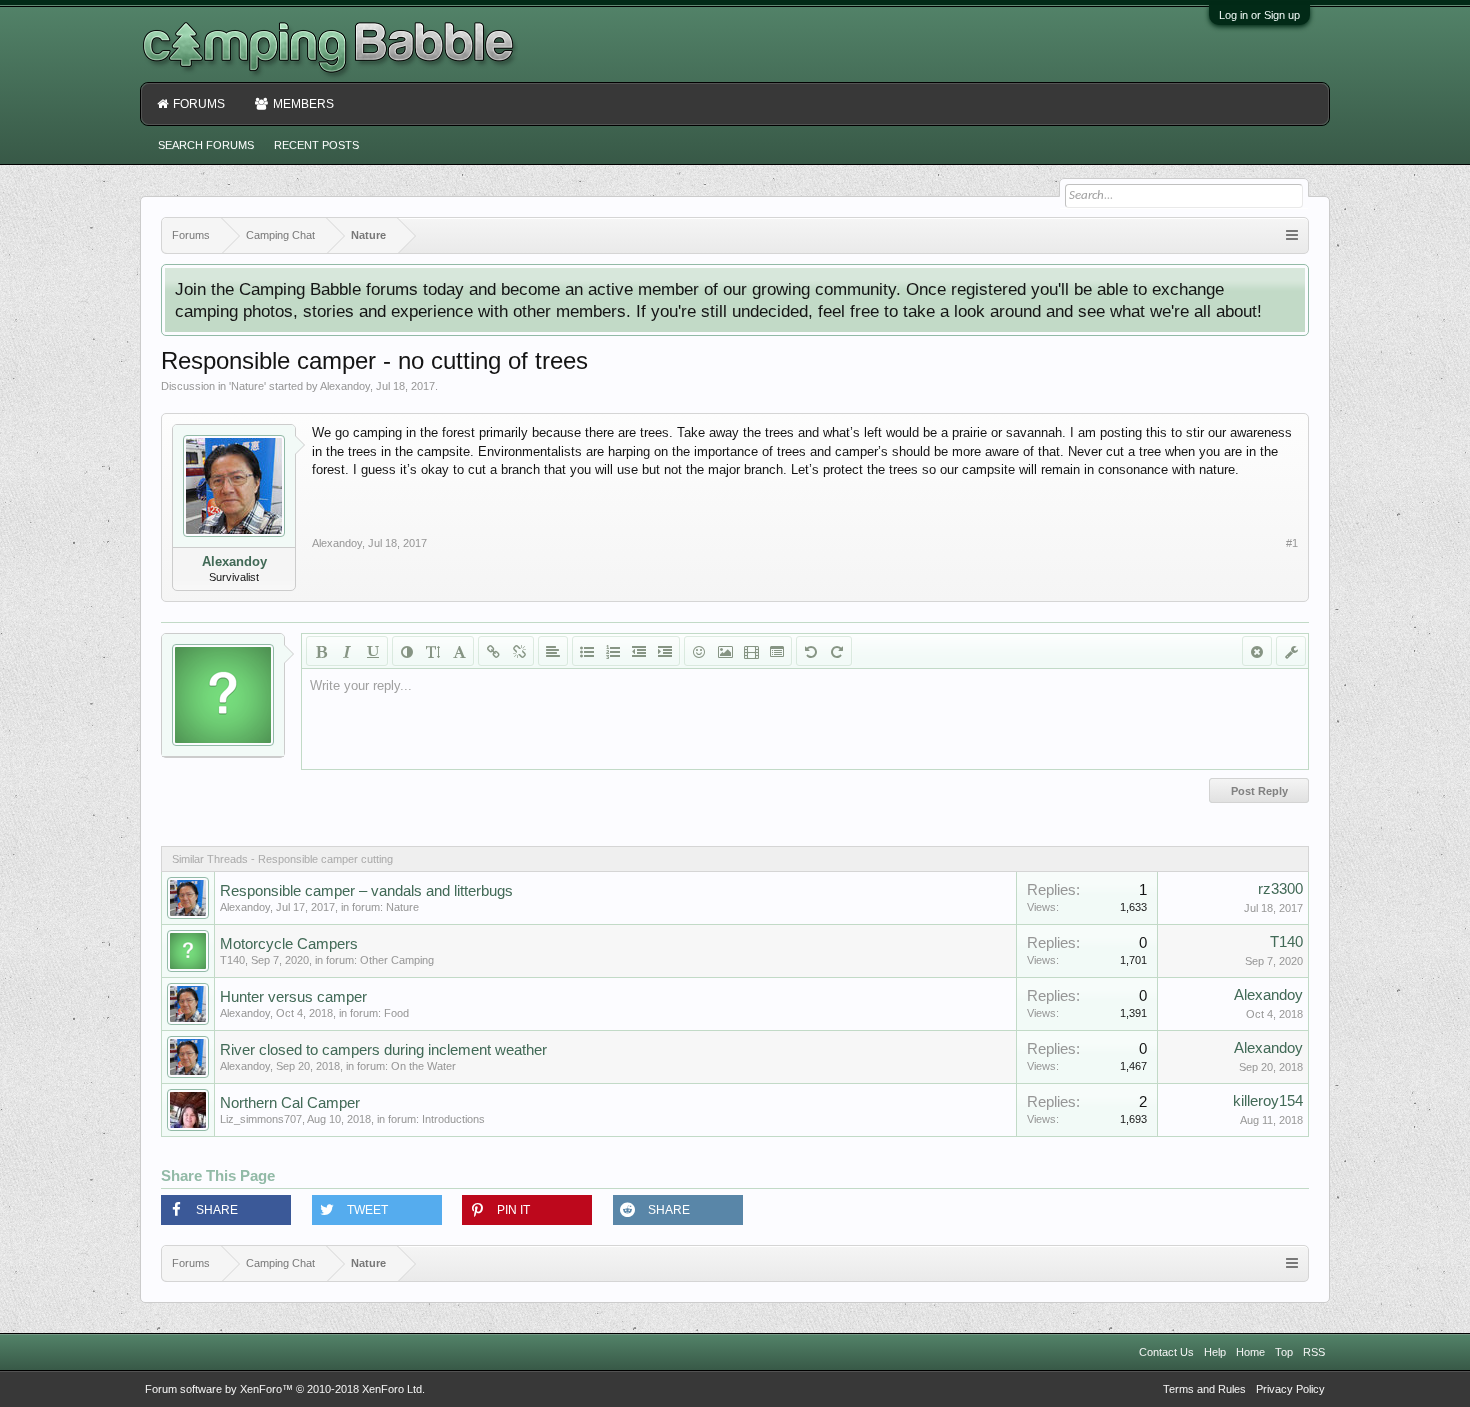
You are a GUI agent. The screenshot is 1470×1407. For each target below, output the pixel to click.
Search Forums (206, 145)
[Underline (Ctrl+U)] (373, 651)
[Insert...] (777, 651)
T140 (232, 960)
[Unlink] (519, 651)
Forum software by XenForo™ (285, 1389)
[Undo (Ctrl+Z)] (811, 651)
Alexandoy (345, 386)
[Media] (751, 651)
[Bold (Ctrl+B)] (321, 651)
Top (1284, 1352)
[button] (226, 1210)
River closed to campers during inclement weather (383, 1050)
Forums (199, 104)
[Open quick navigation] (1292, 235)
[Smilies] (699, 651)
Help (1215, 1352)
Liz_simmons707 (261, 1119)
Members (303, 104)
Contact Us (1166, 1352)
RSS (1314, 1352)
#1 (1292, 543)
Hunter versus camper (293, 997)
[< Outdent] (639, 651)
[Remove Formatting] (1257, 651)
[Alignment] (553, 651)
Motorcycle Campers (289, 944)
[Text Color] (407, 651)
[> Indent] (665, 651)
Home (1250, 1352)
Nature (247, 386)
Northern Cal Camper (290, 1103)
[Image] (725, 651)
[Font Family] (459, 651)
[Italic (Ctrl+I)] (347, 651)
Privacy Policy (1290, 1389)
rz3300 (1280, 889)
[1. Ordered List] (613, 651)
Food (396, 1013)
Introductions (453, 1119)
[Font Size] (433, 651)
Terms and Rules (1204, 1389)
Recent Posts (316, 145)
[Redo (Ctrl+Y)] (837, 651)
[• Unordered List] (587, 651)
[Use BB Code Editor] (1291, 651)
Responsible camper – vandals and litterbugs (366, 891)
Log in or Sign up (1259, 15)
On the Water (423, 1066)
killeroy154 (1268, 1101)
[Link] (493, 651)
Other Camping (397, 960)
